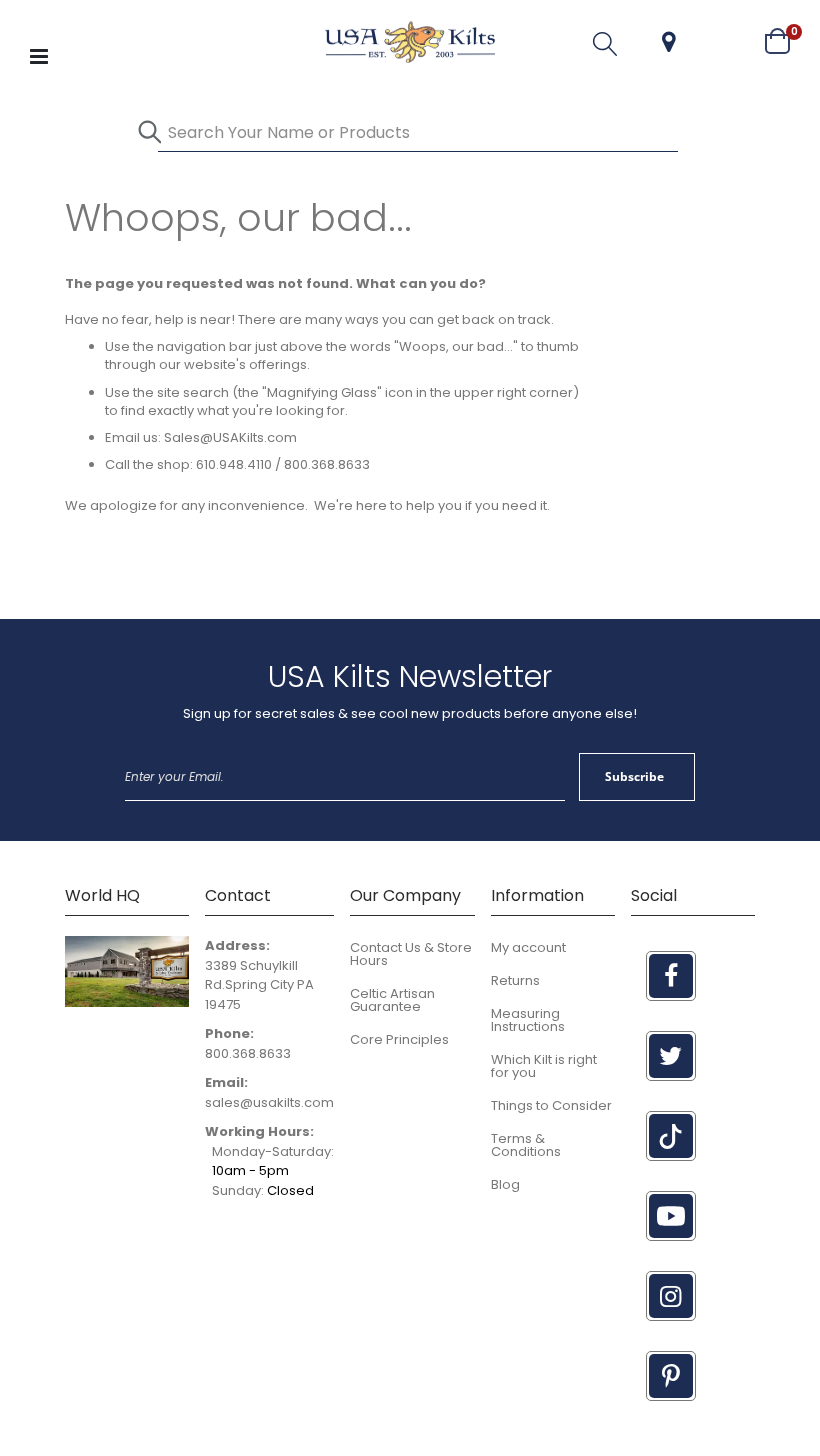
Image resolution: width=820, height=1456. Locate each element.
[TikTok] (671, 1136)
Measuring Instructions (528, 1020)
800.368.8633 (248, 1053)
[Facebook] (671, 976)
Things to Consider (551, 1105)
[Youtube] (671, 1216)
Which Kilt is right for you (544, 1066)
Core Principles (399, 1039)
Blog (505, 1184)
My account (528, 947)
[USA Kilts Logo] (410, 42)
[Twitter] (671, 1056)
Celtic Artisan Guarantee (392, 1000)
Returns (515, 980)
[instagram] (671, 1296)
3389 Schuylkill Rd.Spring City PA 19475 (259, 985)
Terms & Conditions (526, 1145)
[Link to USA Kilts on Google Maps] (127, 1002)
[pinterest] (671, 1376)
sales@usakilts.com (269, 1102)
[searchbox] (418, 133)
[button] (669, 42)
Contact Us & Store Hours (411, 954)
